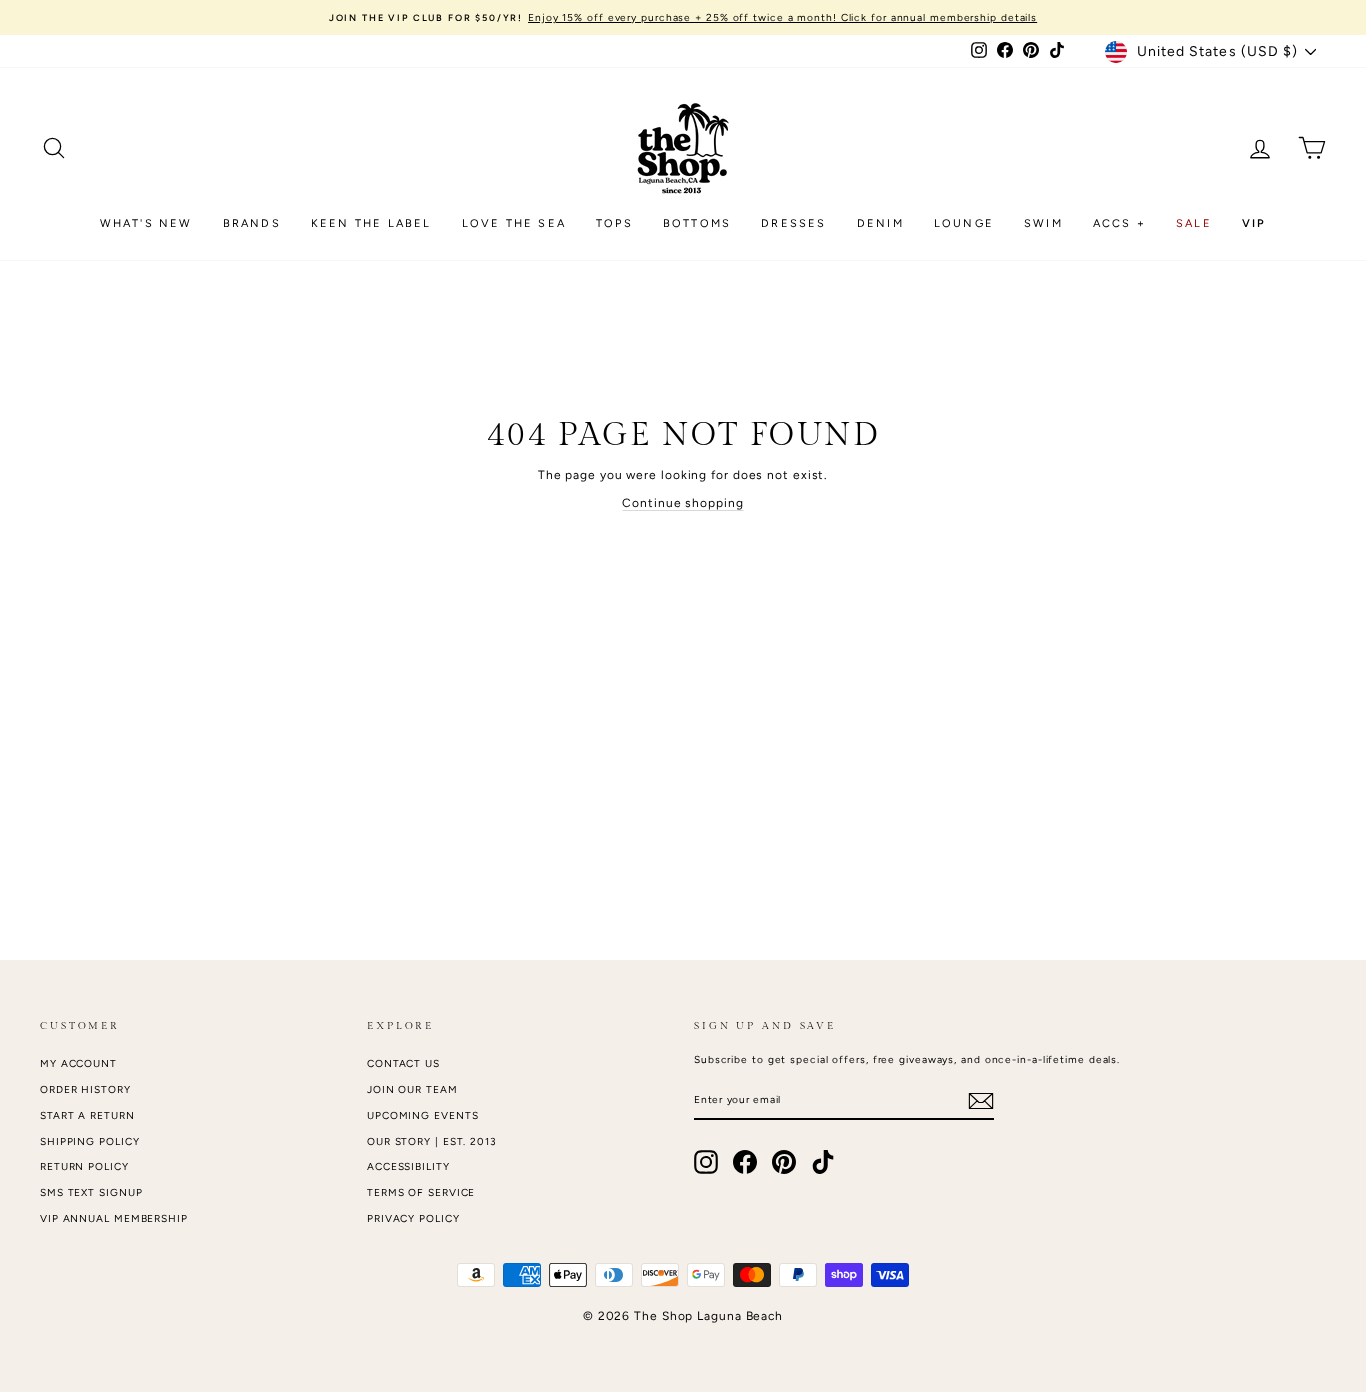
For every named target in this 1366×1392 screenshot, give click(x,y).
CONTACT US (403, 1063)
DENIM (880, 223)
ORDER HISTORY (85, 1089)
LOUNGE (964, 223)
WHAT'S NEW (146, 223)
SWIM (1043, 223)
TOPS (614, 223)
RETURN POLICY (84, 1166)
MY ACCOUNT (78, 1063)
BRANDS (252, 223)
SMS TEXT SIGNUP (91, 1192)
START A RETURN (87, 1115)
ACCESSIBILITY (408, 1166)
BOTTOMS (697, 223)
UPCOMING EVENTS (423, 1115)
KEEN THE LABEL (371, 223)
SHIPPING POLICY (90, 1141)
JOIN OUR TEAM (412, 1089)
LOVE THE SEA (514, 223)
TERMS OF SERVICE (421, 1192)
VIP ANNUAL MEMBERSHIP (114, 1218)
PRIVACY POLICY (413, 1218)
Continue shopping (682, 503)
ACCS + (1119, 223)
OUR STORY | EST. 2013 (432, 1141)
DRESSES (793, 223)
